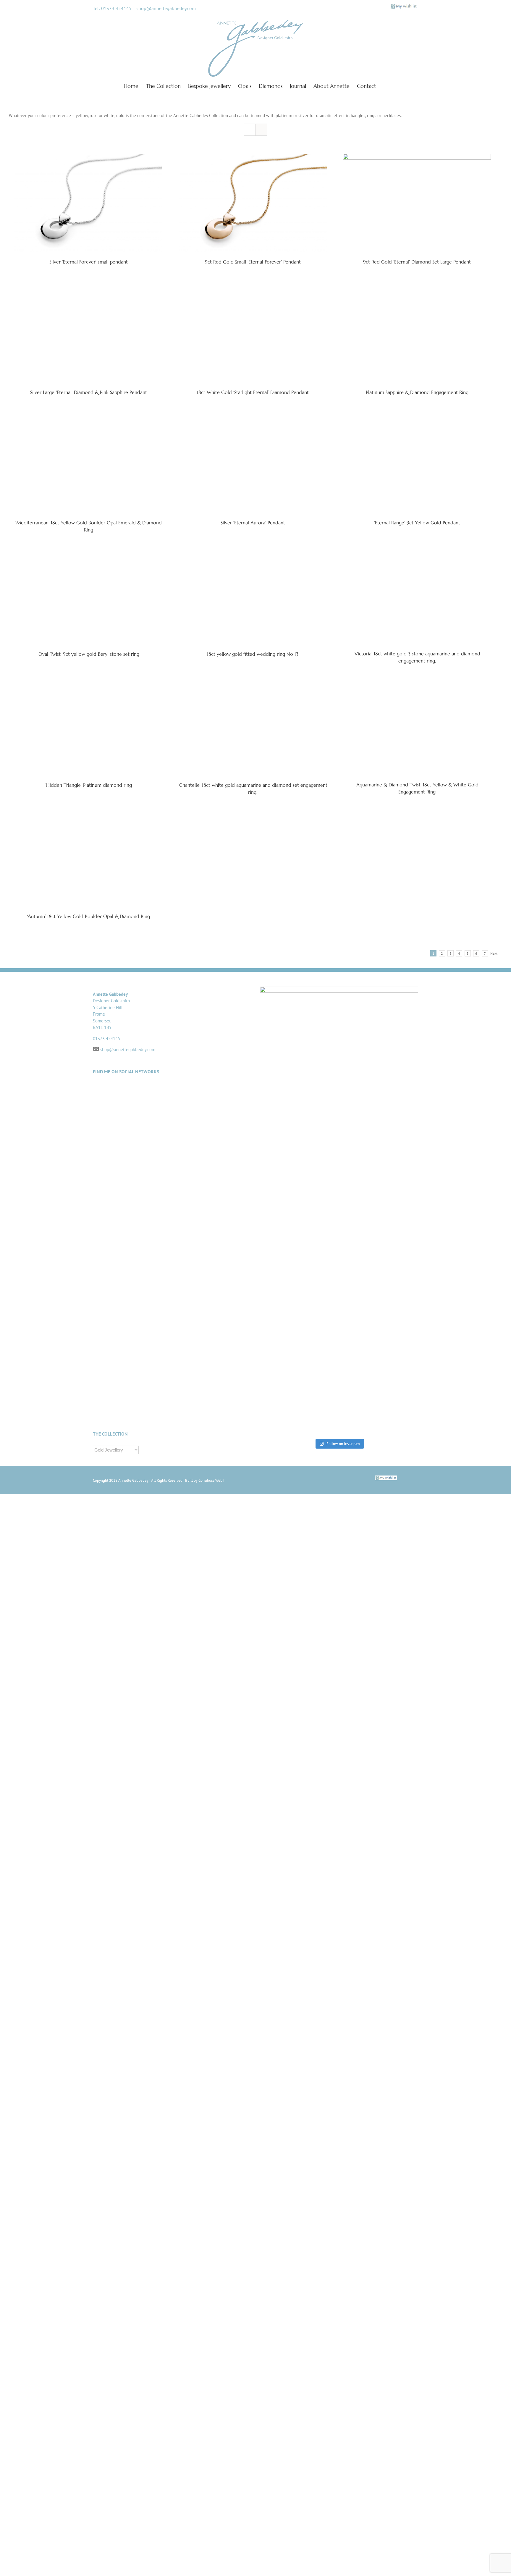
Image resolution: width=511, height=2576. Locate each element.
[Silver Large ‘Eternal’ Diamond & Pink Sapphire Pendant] (89, 506)
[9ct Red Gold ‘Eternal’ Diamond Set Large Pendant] (417, 203)
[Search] (386, 85)
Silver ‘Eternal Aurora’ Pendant (253, 1213)
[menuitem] (135, 85)
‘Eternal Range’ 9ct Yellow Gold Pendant (417, 1213)
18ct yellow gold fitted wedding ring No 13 (253, 1689)
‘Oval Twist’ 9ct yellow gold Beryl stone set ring (88, 1689)
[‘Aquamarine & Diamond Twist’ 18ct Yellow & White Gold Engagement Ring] (417, 1935)
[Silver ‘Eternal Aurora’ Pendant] (253, 982)
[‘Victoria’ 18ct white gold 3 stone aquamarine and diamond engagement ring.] (417, 1458)
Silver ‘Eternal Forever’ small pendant (89, 262)
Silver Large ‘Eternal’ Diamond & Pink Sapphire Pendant (89, 737)
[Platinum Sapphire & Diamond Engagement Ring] (417, 506)
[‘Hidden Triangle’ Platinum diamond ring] (89, 1935)
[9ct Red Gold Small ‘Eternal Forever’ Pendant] (253, 203)
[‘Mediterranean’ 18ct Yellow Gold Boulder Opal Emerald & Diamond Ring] (89, 982)
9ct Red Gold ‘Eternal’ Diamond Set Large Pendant (417, 262)
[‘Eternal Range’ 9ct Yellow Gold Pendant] (417, 982)
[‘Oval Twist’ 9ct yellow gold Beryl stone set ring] (89, 1458)
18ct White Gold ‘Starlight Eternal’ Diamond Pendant (253, 737)
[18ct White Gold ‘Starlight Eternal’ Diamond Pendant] (253, 506)
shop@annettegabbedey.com (166, 8)
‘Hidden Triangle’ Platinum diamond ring (89, 2166)
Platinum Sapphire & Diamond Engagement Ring (417, 737)
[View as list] (261, 130)
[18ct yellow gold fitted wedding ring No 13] (253, 1458)
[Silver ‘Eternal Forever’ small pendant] (89, 203)
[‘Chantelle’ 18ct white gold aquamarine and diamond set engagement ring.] (253, 1935)
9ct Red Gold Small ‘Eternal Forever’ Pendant (253, 262)
